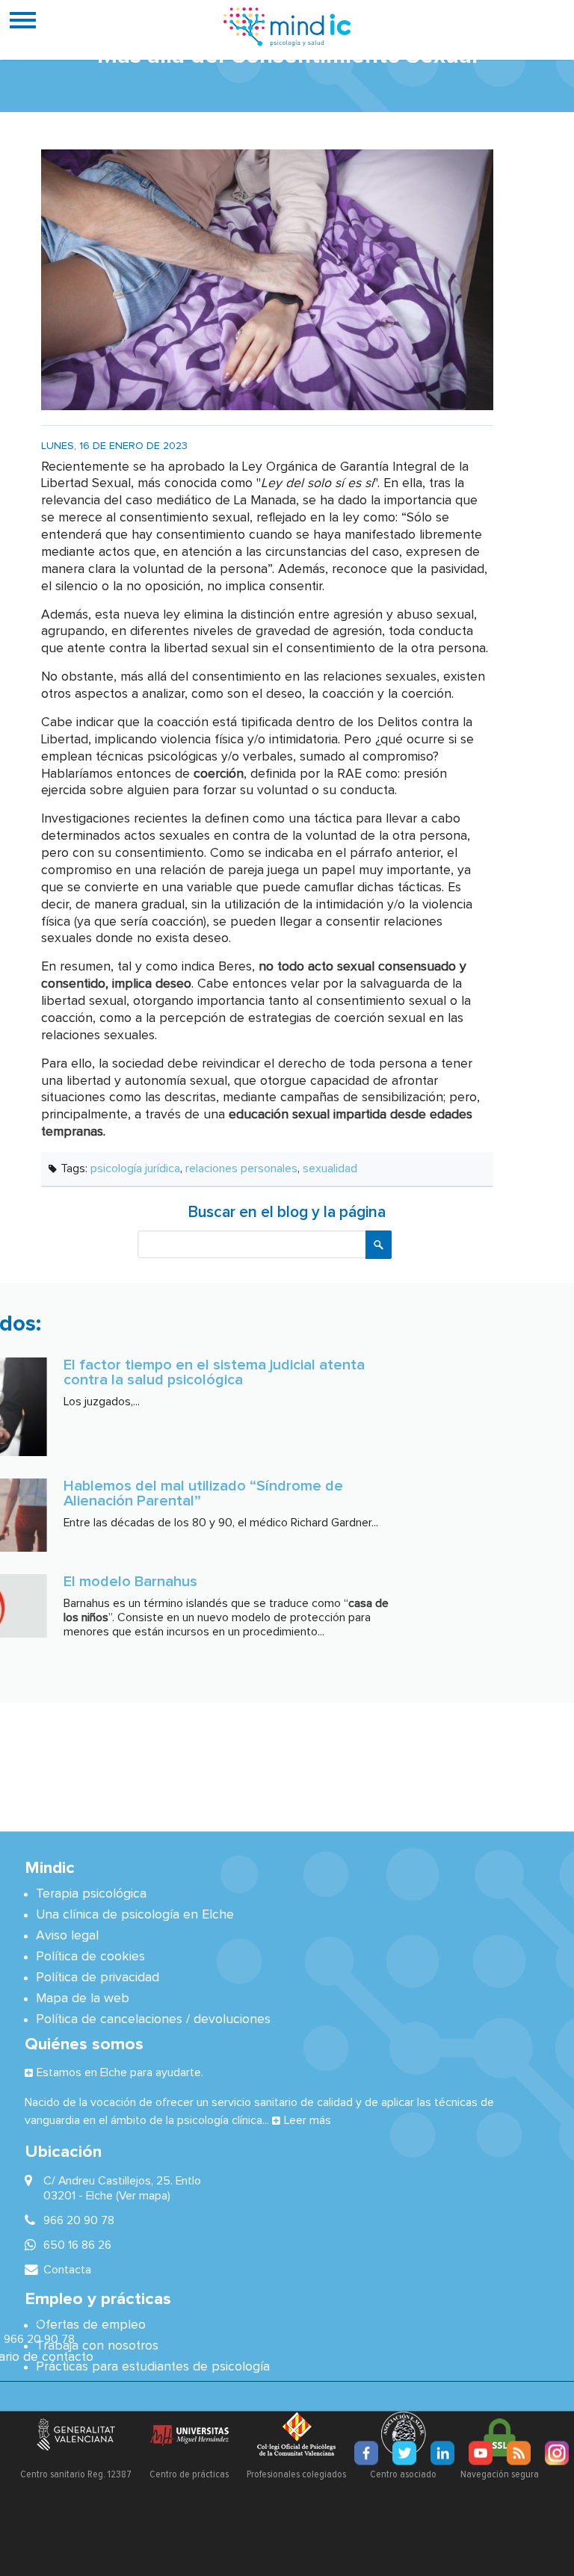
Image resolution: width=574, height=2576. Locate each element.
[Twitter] (404, 2453)
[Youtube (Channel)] (481, 2453)
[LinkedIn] (442, 2453)
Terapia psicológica (91, 1895)
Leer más (308, 2121)
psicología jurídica (135, 1168)
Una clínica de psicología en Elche (135, 1916)
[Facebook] (366, 2453)
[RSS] (519, 2453)
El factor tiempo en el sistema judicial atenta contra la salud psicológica (214, 1372)
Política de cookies (90, 1957)
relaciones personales (241, 1168)
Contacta (67, 2270)
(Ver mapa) (143, 2196)
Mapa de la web (83, 1999)
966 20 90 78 (39, 2339)
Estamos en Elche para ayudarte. (120, 2073)
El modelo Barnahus (130, 1582)
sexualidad (330, 1168)
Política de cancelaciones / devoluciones (153, 2020)
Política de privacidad (98, 1978)
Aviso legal (67, 1936)
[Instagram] (557, 2453)
